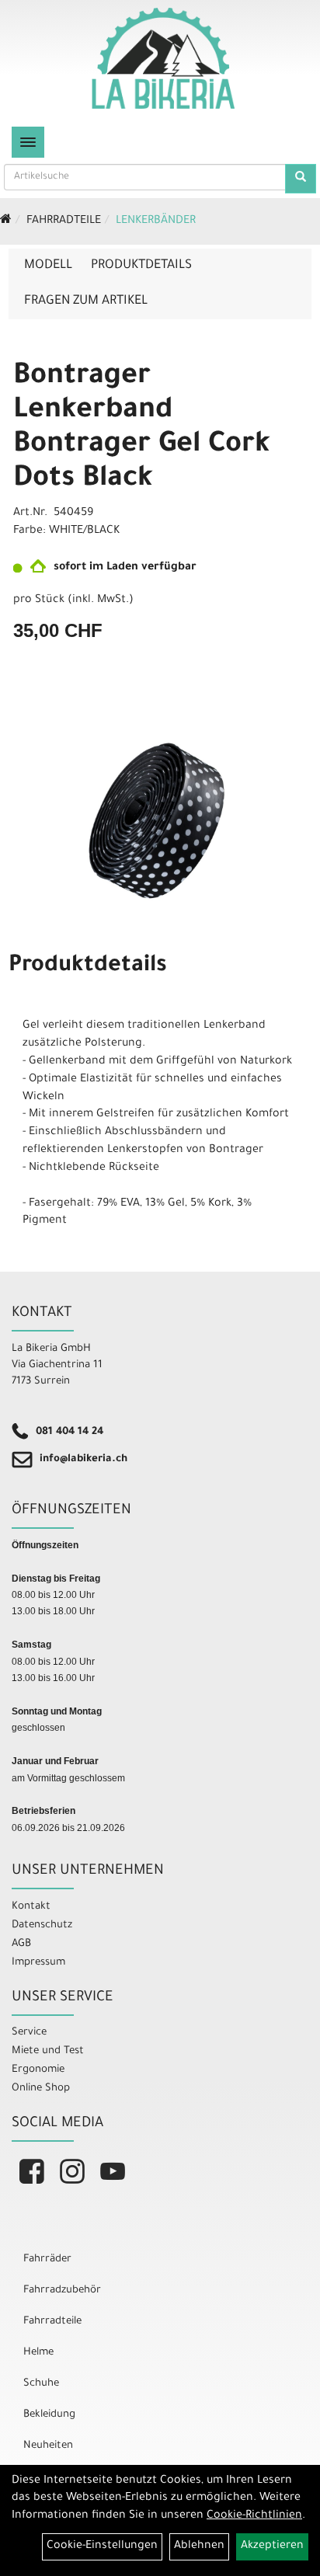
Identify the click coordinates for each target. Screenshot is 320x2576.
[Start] (6, 221)
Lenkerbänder (156, 221)
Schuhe (41, 2384)
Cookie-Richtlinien (254, 2516)
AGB (21, 1944)
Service (29, 2033)
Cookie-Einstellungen (102, 2546)
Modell (48, 266)
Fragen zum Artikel (86, 301)
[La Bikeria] (163, 58)
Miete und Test (48, 2051)
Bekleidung (49, 2415)
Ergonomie (38, 2070)
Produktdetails (141, 266)
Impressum (38, 1963)
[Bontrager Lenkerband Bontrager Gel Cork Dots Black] (160, 820)
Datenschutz (42, 1925)
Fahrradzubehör (62, 2291)
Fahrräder (47, 2259)
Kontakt (31, 1907)
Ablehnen (199, 2546)
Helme (38, 2353)
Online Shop (41, 2089)
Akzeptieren (272, 2546)
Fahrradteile (64, 221)
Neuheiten (48, 2446)
